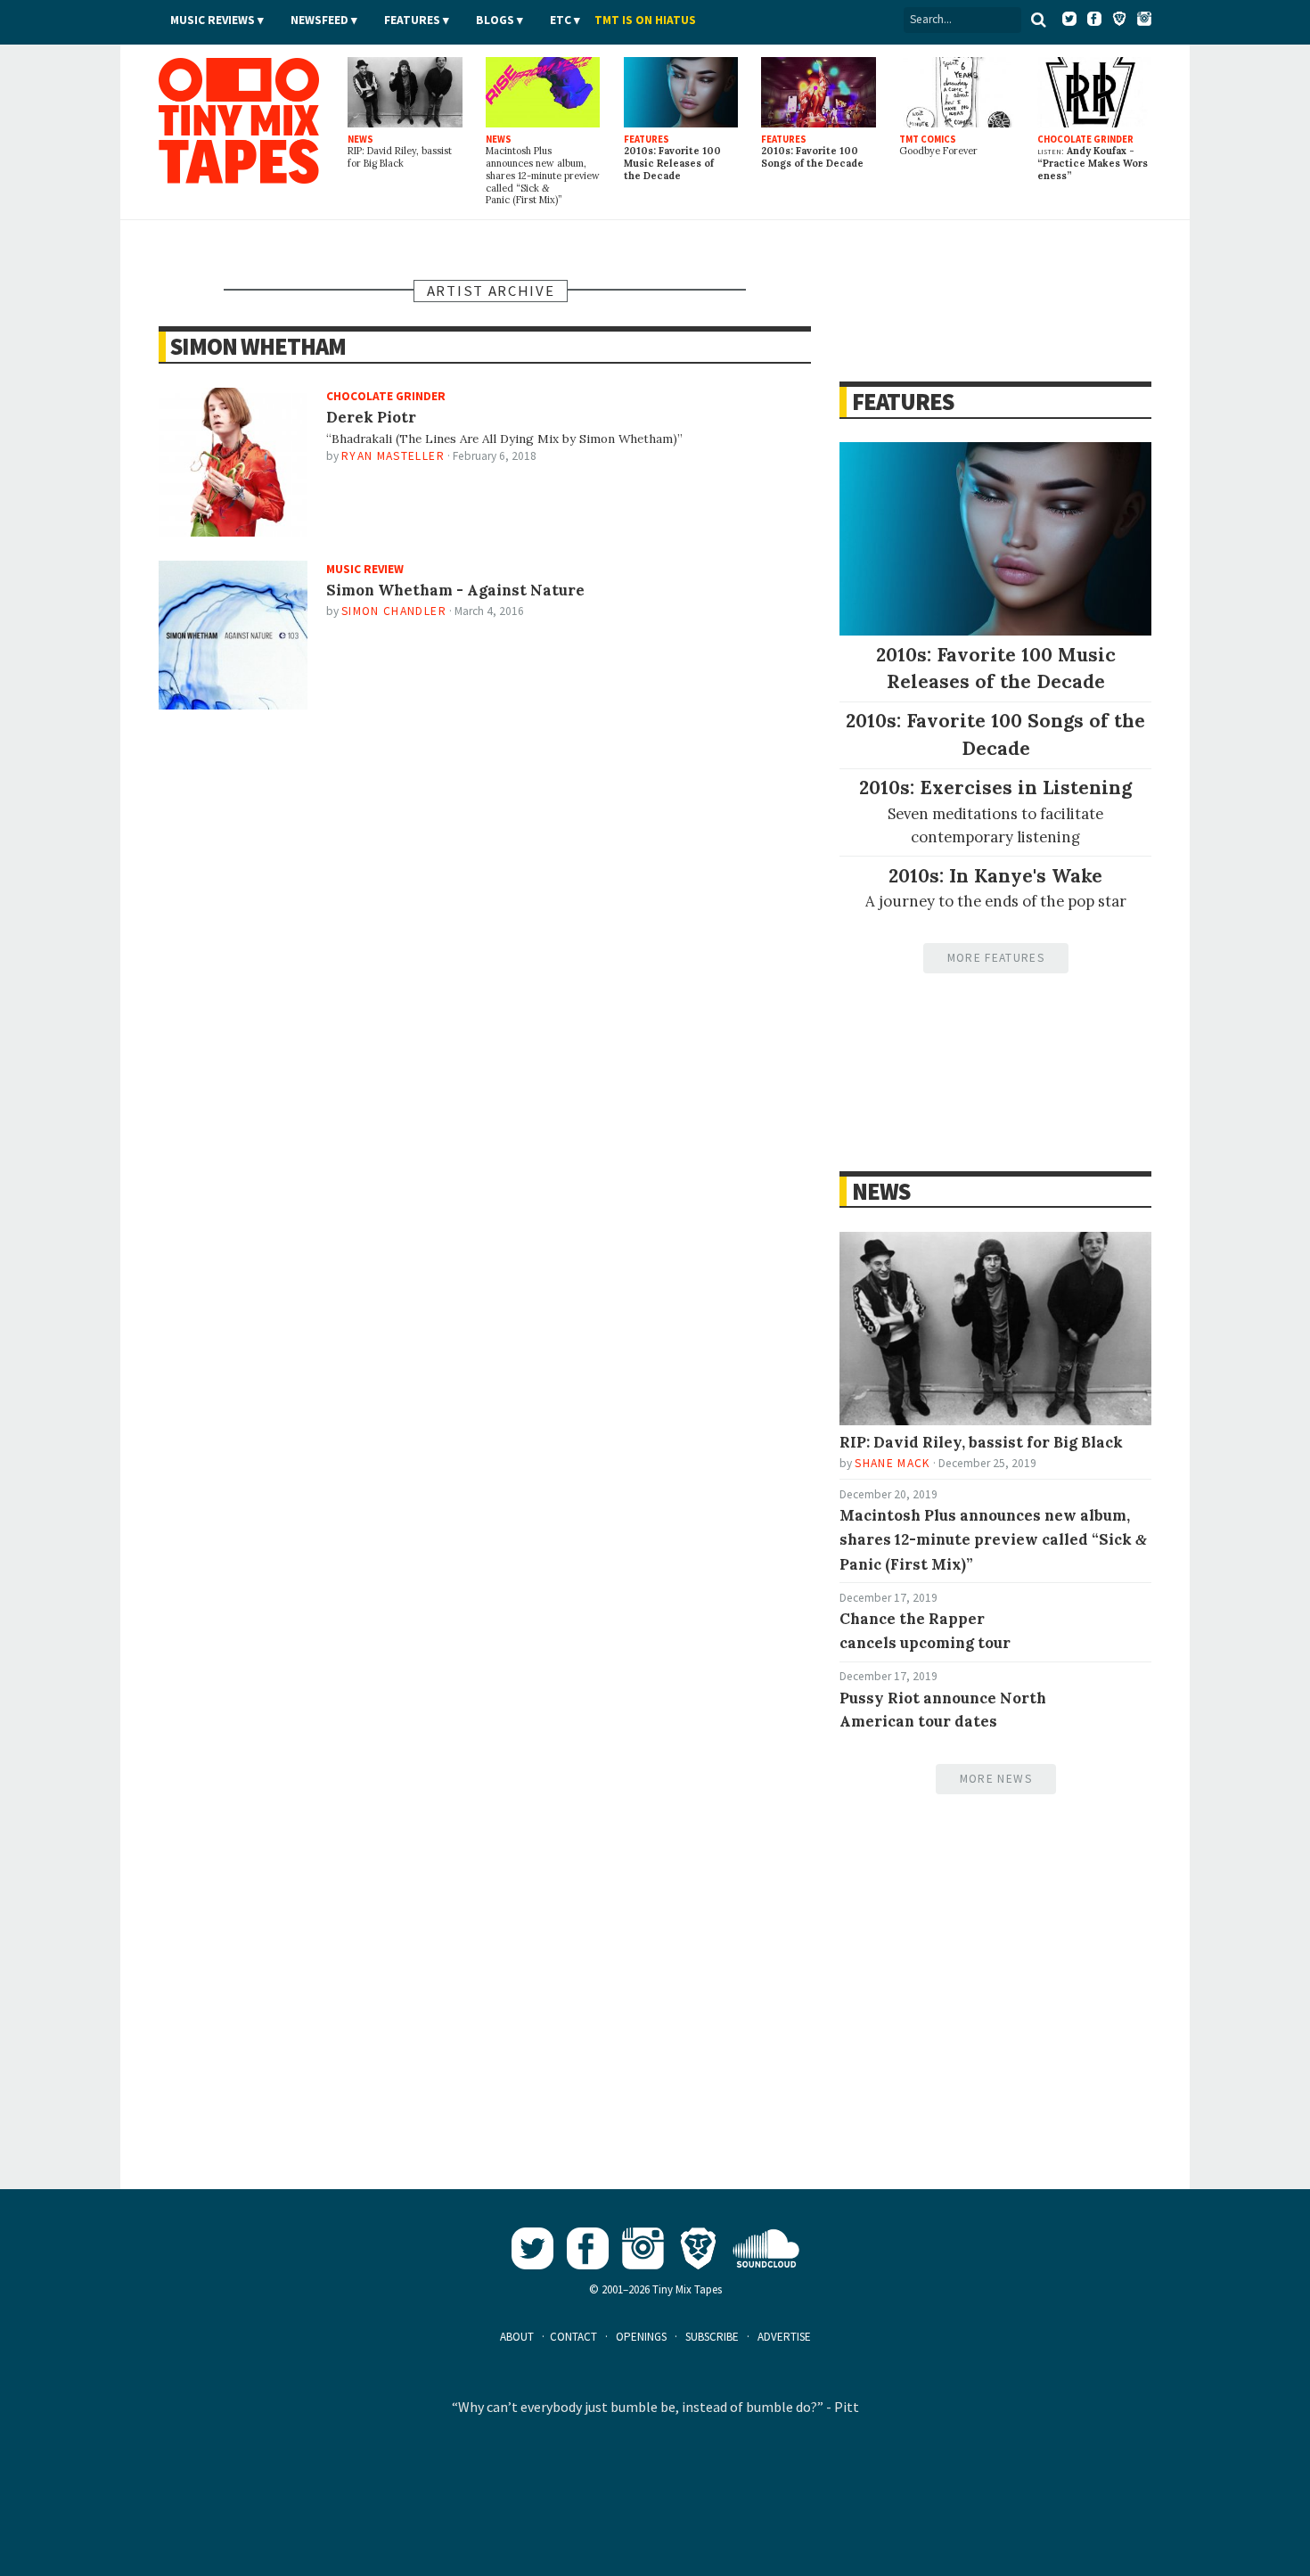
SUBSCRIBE (712, 2337)
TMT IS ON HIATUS (645, 20)
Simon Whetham (258, 346)
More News (996, 1779)
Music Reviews (213, 20)
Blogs (495, 20)
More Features (996, 958)
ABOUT (517, 2337)
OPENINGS (641, 2337)
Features (412, 20)
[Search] (1038, 20)
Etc (561, 20)
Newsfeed (319, 20)
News (880, 1191)
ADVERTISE (784, 2337)
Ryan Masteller (393, 456)
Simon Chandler (394, 611)
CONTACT (573, 2337)
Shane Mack (892, 1463)
